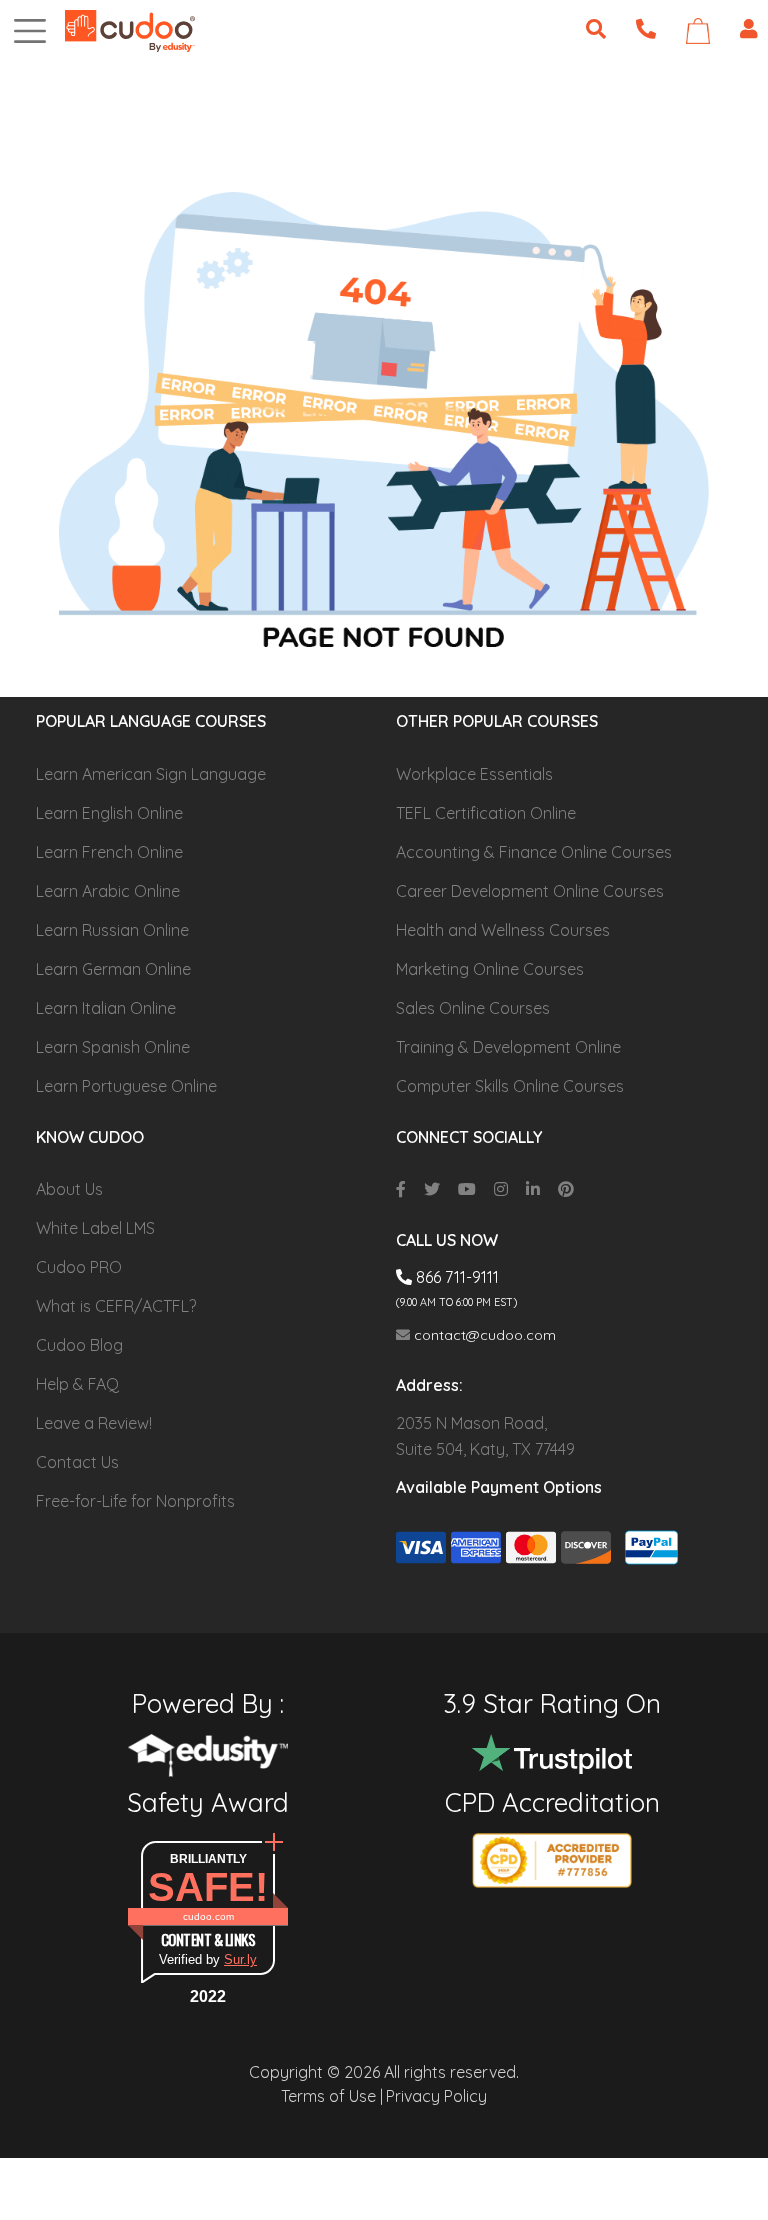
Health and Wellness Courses (503, 930)
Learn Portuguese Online (126, 1086)
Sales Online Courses (473, 1008)
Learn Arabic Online (108, 891)
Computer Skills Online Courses (510, 1086)
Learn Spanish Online (113, 1047)
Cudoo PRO (79, 1267)
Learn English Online (109, 813)
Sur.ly (240, 1959)
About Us (69, 1189)
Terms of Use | (332, 2096)
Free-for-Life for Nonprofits (135, 1501)
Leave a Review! (94, 1423)
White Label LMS (95, 1228)
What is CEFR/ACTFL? (116, 1306)
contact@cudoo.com (483, 1335)
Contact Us (77, 1462)
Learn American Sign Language (151, 774)
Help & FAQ (77, 1384)
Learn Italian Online (106, 1008)
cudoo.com (208, 1916)
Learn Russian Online (112, 930)
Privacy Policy (436, 2096)
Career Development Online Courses (530, 891)
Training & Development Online (508, 1047)
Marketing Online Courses (490, 969)
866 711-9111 (455, 1277)
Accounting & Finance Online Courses (534, 852)
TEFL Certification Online (486, 813)
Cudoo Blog (79, 1345)
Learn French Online (109, 852)
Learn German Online (113, 969)
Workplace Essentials (474, 774)
